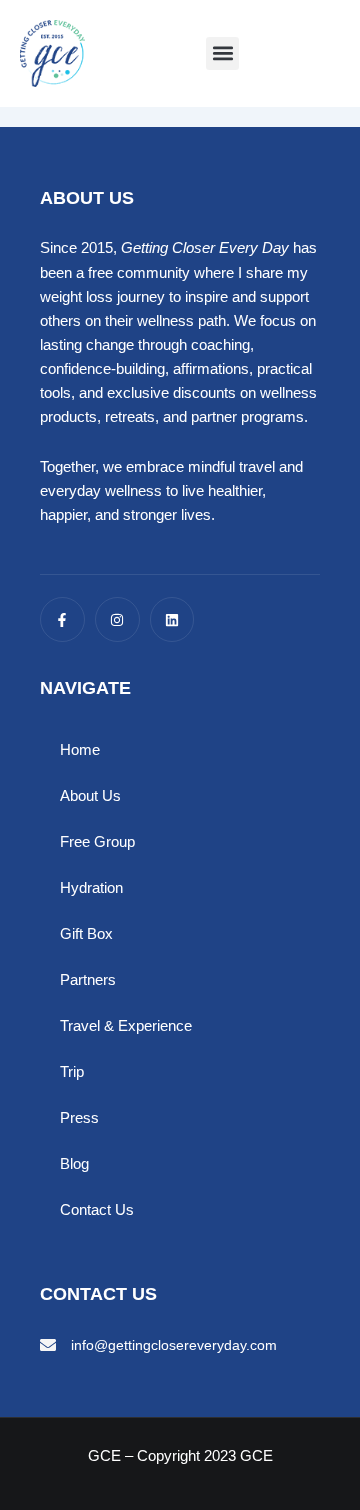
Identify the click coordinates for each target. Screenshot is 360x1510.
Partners (88, 980)
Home (80, 750)
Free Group (97, 842)
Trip (72, 1072)
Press (79, 1118)
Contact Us (97, 1210)
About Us (90, 796)
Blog (74, 1164)
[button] (222, 53)
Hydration (91, 888)
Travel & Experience (126, 1026)
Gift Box (86, 934)
